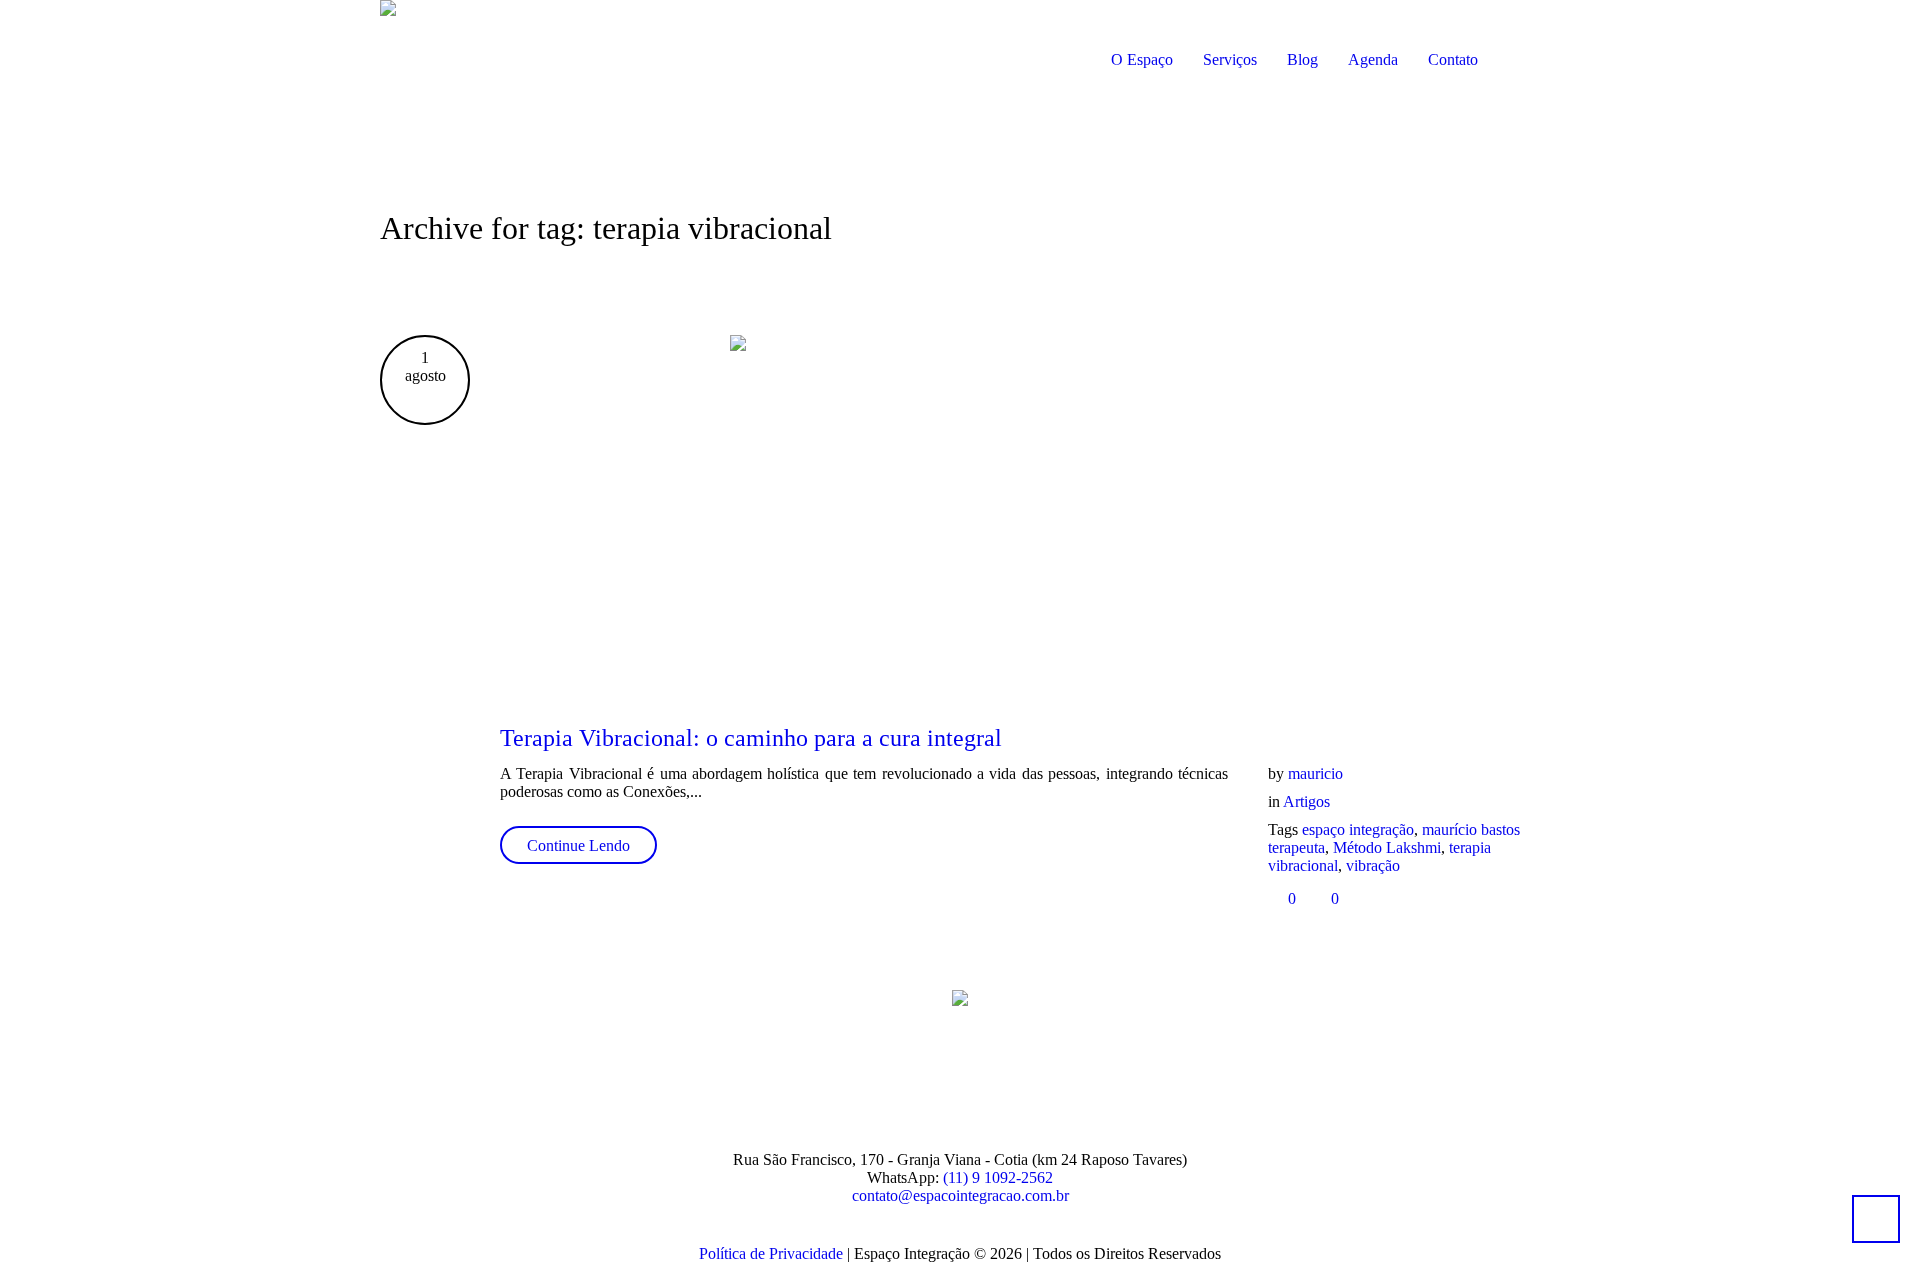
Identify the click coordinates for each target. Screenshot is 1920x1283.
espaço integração (1358, 829)
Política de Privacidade (771, 1253)
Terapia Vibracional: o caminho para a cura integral (751, 738)
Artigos (1306, 801)
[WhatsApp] (1055, 1086)
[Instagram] (933, 1086)
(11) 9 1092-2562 (998, 1177)
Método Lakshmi (1387, 847)
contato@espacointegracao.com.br (960, 1195)
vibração (1373, 865)
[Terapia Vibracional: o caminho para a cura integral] (1020, 512)
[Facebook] (872, 1086)
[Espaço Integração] (960, 997)
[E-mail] (994, 1086)
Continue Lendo (578, 845)
